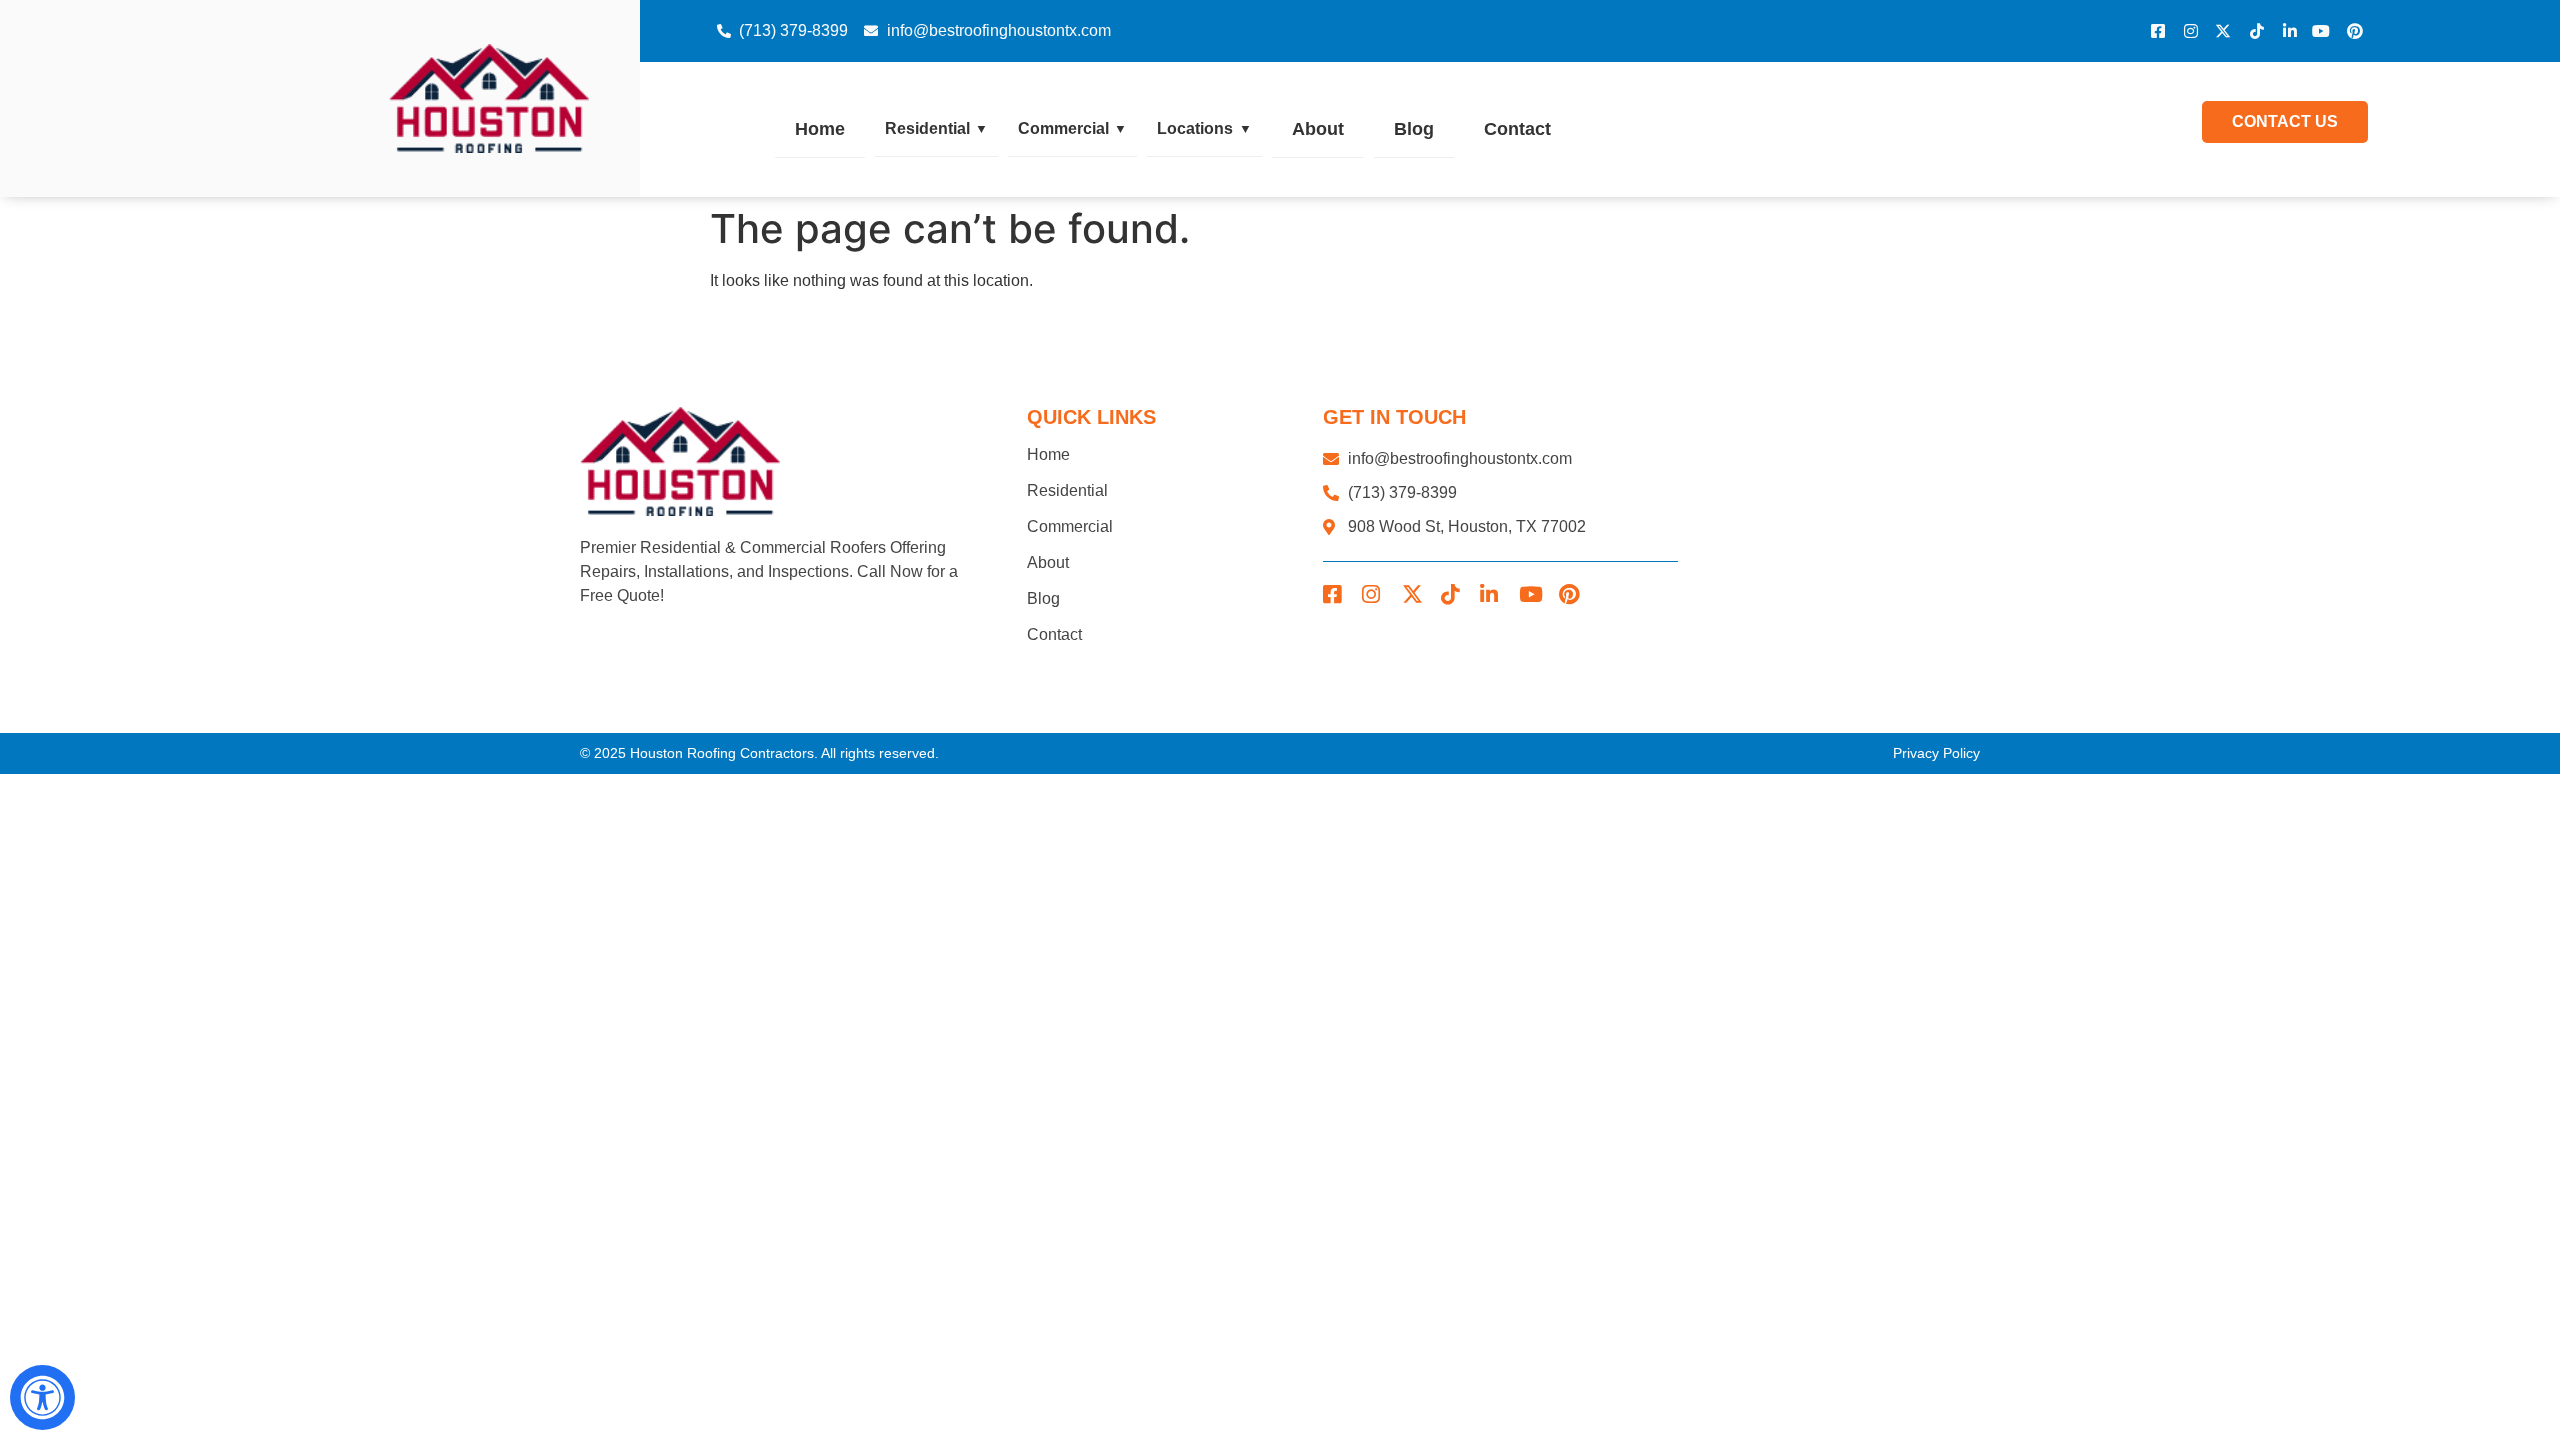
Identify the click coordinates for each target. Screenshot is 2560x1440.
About (1318, 129)
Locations (1204, 128)
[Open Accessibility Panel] (42, 1397)
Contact (1517, 129)
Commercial (1072, 128)
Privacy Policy (1936, 753)
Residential (936, 128)
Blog (1414, 129)
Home (820, 129)
